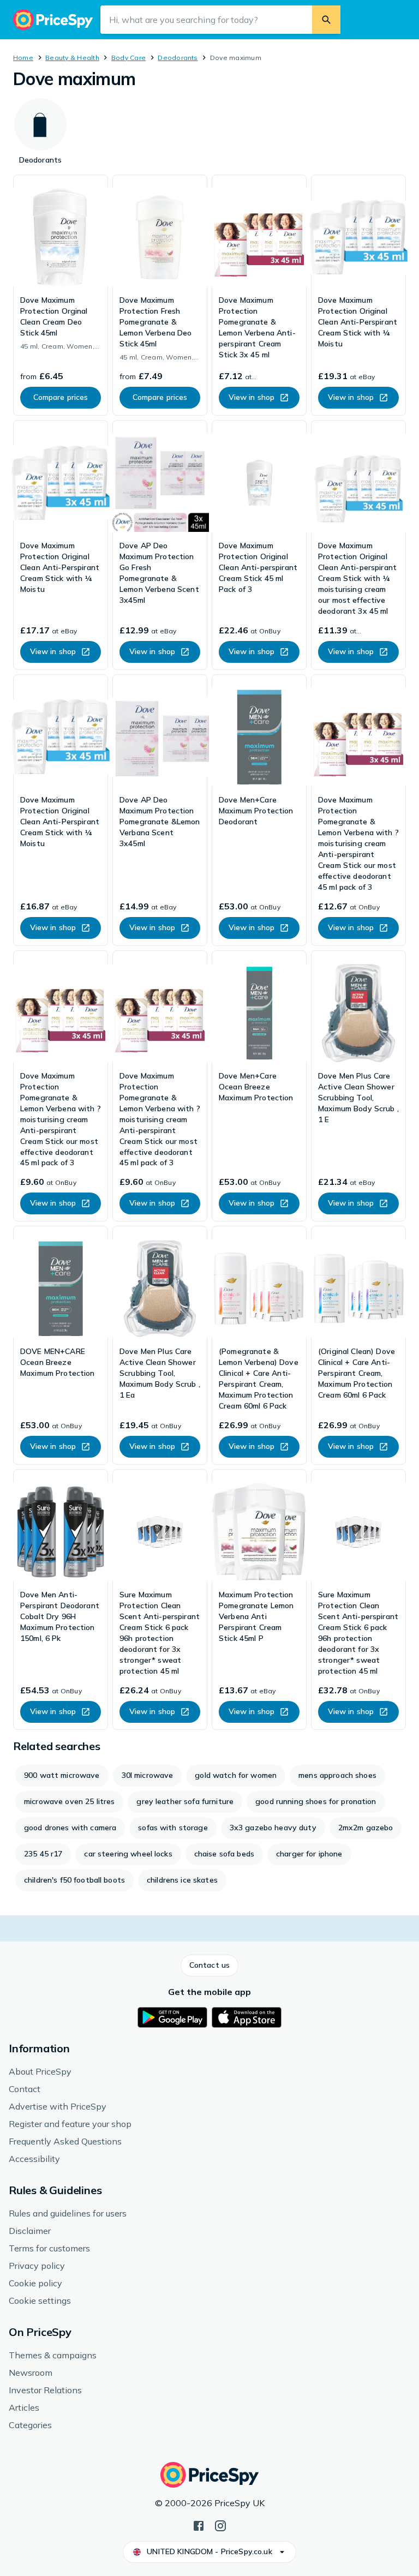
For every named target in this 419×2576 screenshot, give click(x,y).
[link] (61, 295)
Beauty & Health (72, 58)
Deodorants (178, 58)
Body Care (128, 58)
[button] (209, 1966)
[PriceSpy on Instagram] (220, 2525)
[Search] (326, 20)
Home (23, 58)
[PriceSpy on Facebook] (199, 2525)
